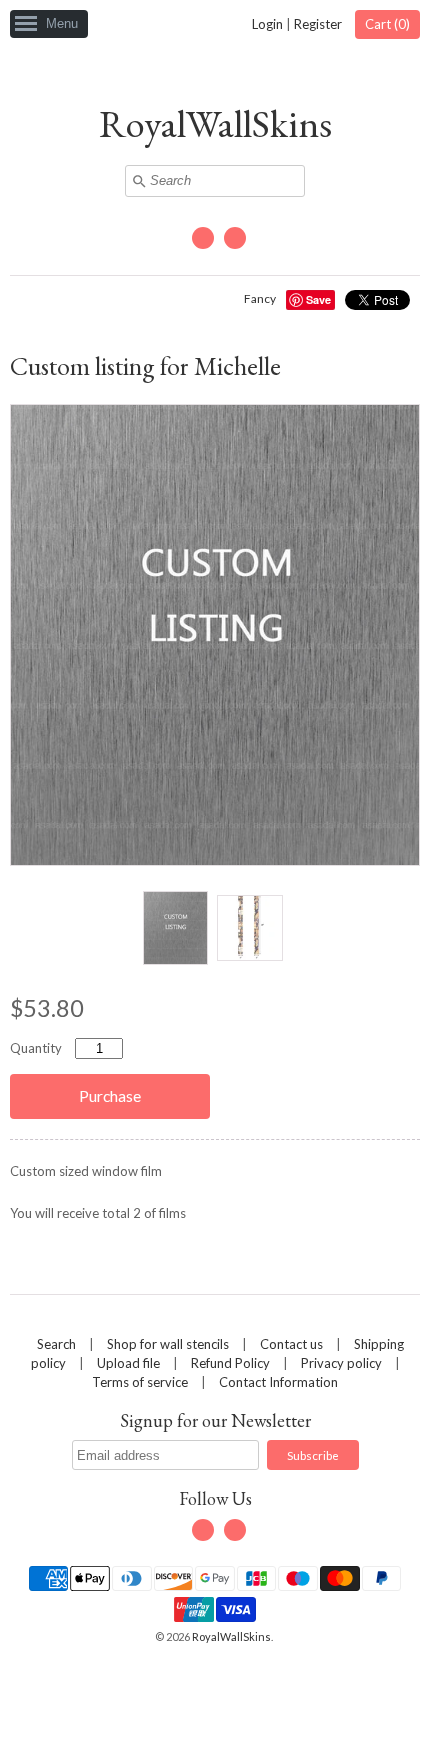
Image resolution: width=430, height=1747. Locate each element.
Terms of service (140, 1382)
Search (56, 1344)
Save (318, 299)
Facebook (203, 238)
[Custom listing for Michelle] (175, 928)
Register (318, 24)
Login (267, 24)
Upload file (128, 1363)
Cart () (387, 24)
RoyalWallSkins (215, 123)
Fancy (260, 298)
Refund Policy (230, 1363)
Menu (62, 23)
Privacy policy (341, 1363)
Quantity (36, 1048)
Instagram (235, 238)
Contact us (291, 1344)
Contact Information (278, 1382)
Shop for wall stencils (168, 1344)
